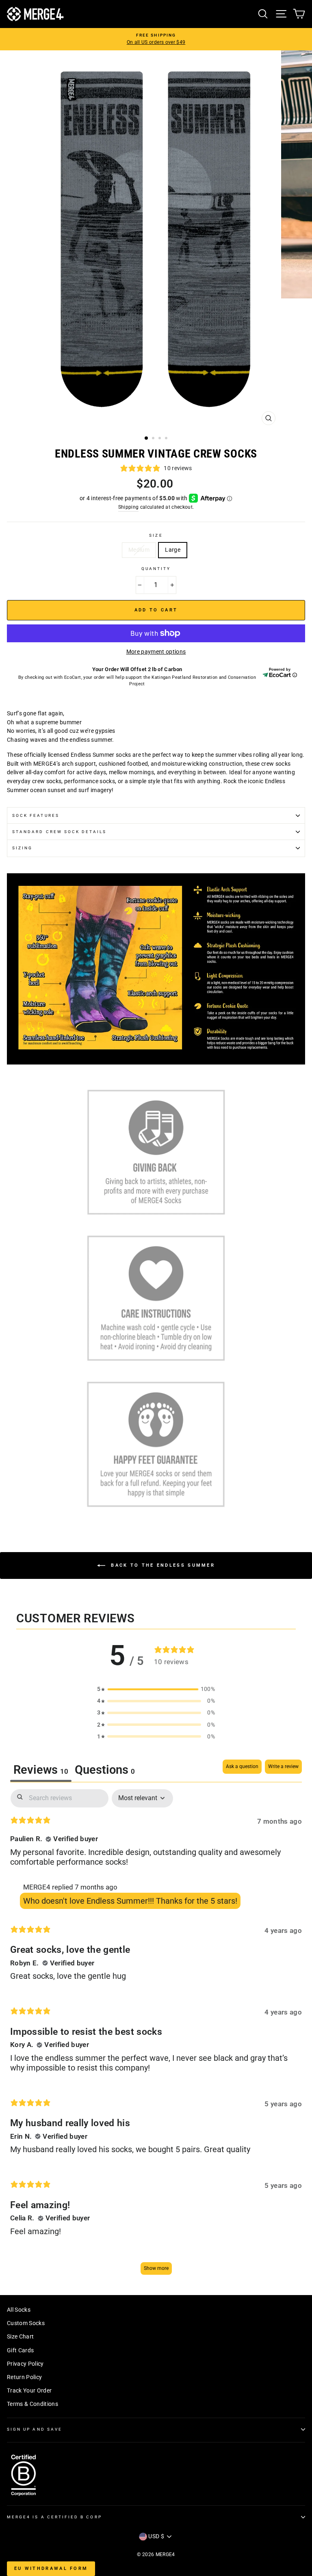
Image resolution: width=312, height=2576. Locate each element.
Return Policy (24, 2377)
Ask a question (242, 1766)
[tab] (105, 1771)
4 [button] (167, 439)
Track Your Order (29, 2390)
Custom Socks (26, 2323)
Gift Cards (20, 2350)
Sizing (22, 848)
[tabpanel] (156, 2036)
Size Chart (20, 2336)
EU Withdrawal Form (51, 2568)
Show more (156, 2268)
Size (156, 535)
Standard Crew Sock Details (60, 832)
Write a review (283, 1766)
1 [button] (147, 438)
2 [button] (154, 439)
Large (173, 550)
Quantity (156, 569)
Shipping (129, 507)
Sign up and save (35, 2429)
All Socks (19, 2310)
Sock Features (36, 815)
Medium (139, 550)
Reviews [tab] (41, 1770)
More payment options (156, 652)
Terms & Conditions (32, 2404)
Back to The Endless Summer (162, 1565)
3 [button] (160, 439)
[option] (156, 39)
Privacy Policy (25, 2364)
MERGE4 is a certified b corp (54, 2517)
